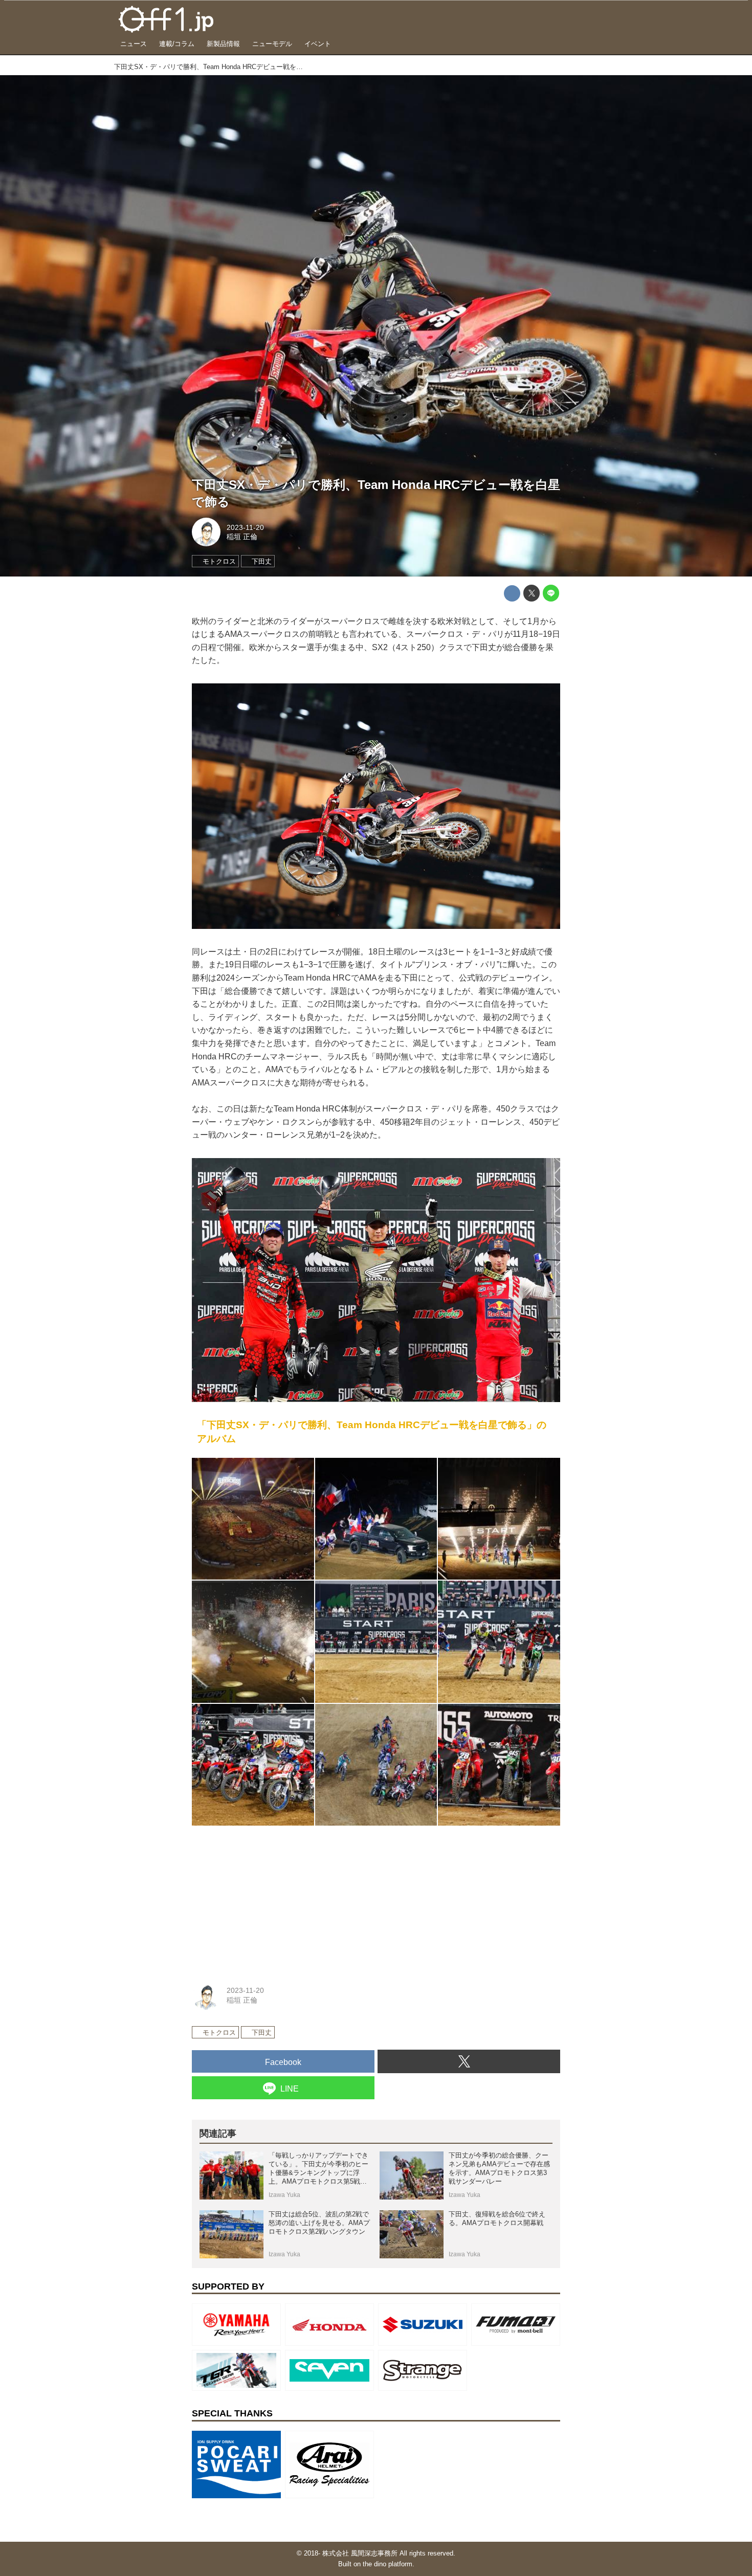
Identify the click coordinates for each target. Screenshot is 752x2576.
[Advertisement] (269, 1898)
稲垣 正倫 (242, 537)
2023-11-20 (245, 527)
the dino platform (388, 2564)
